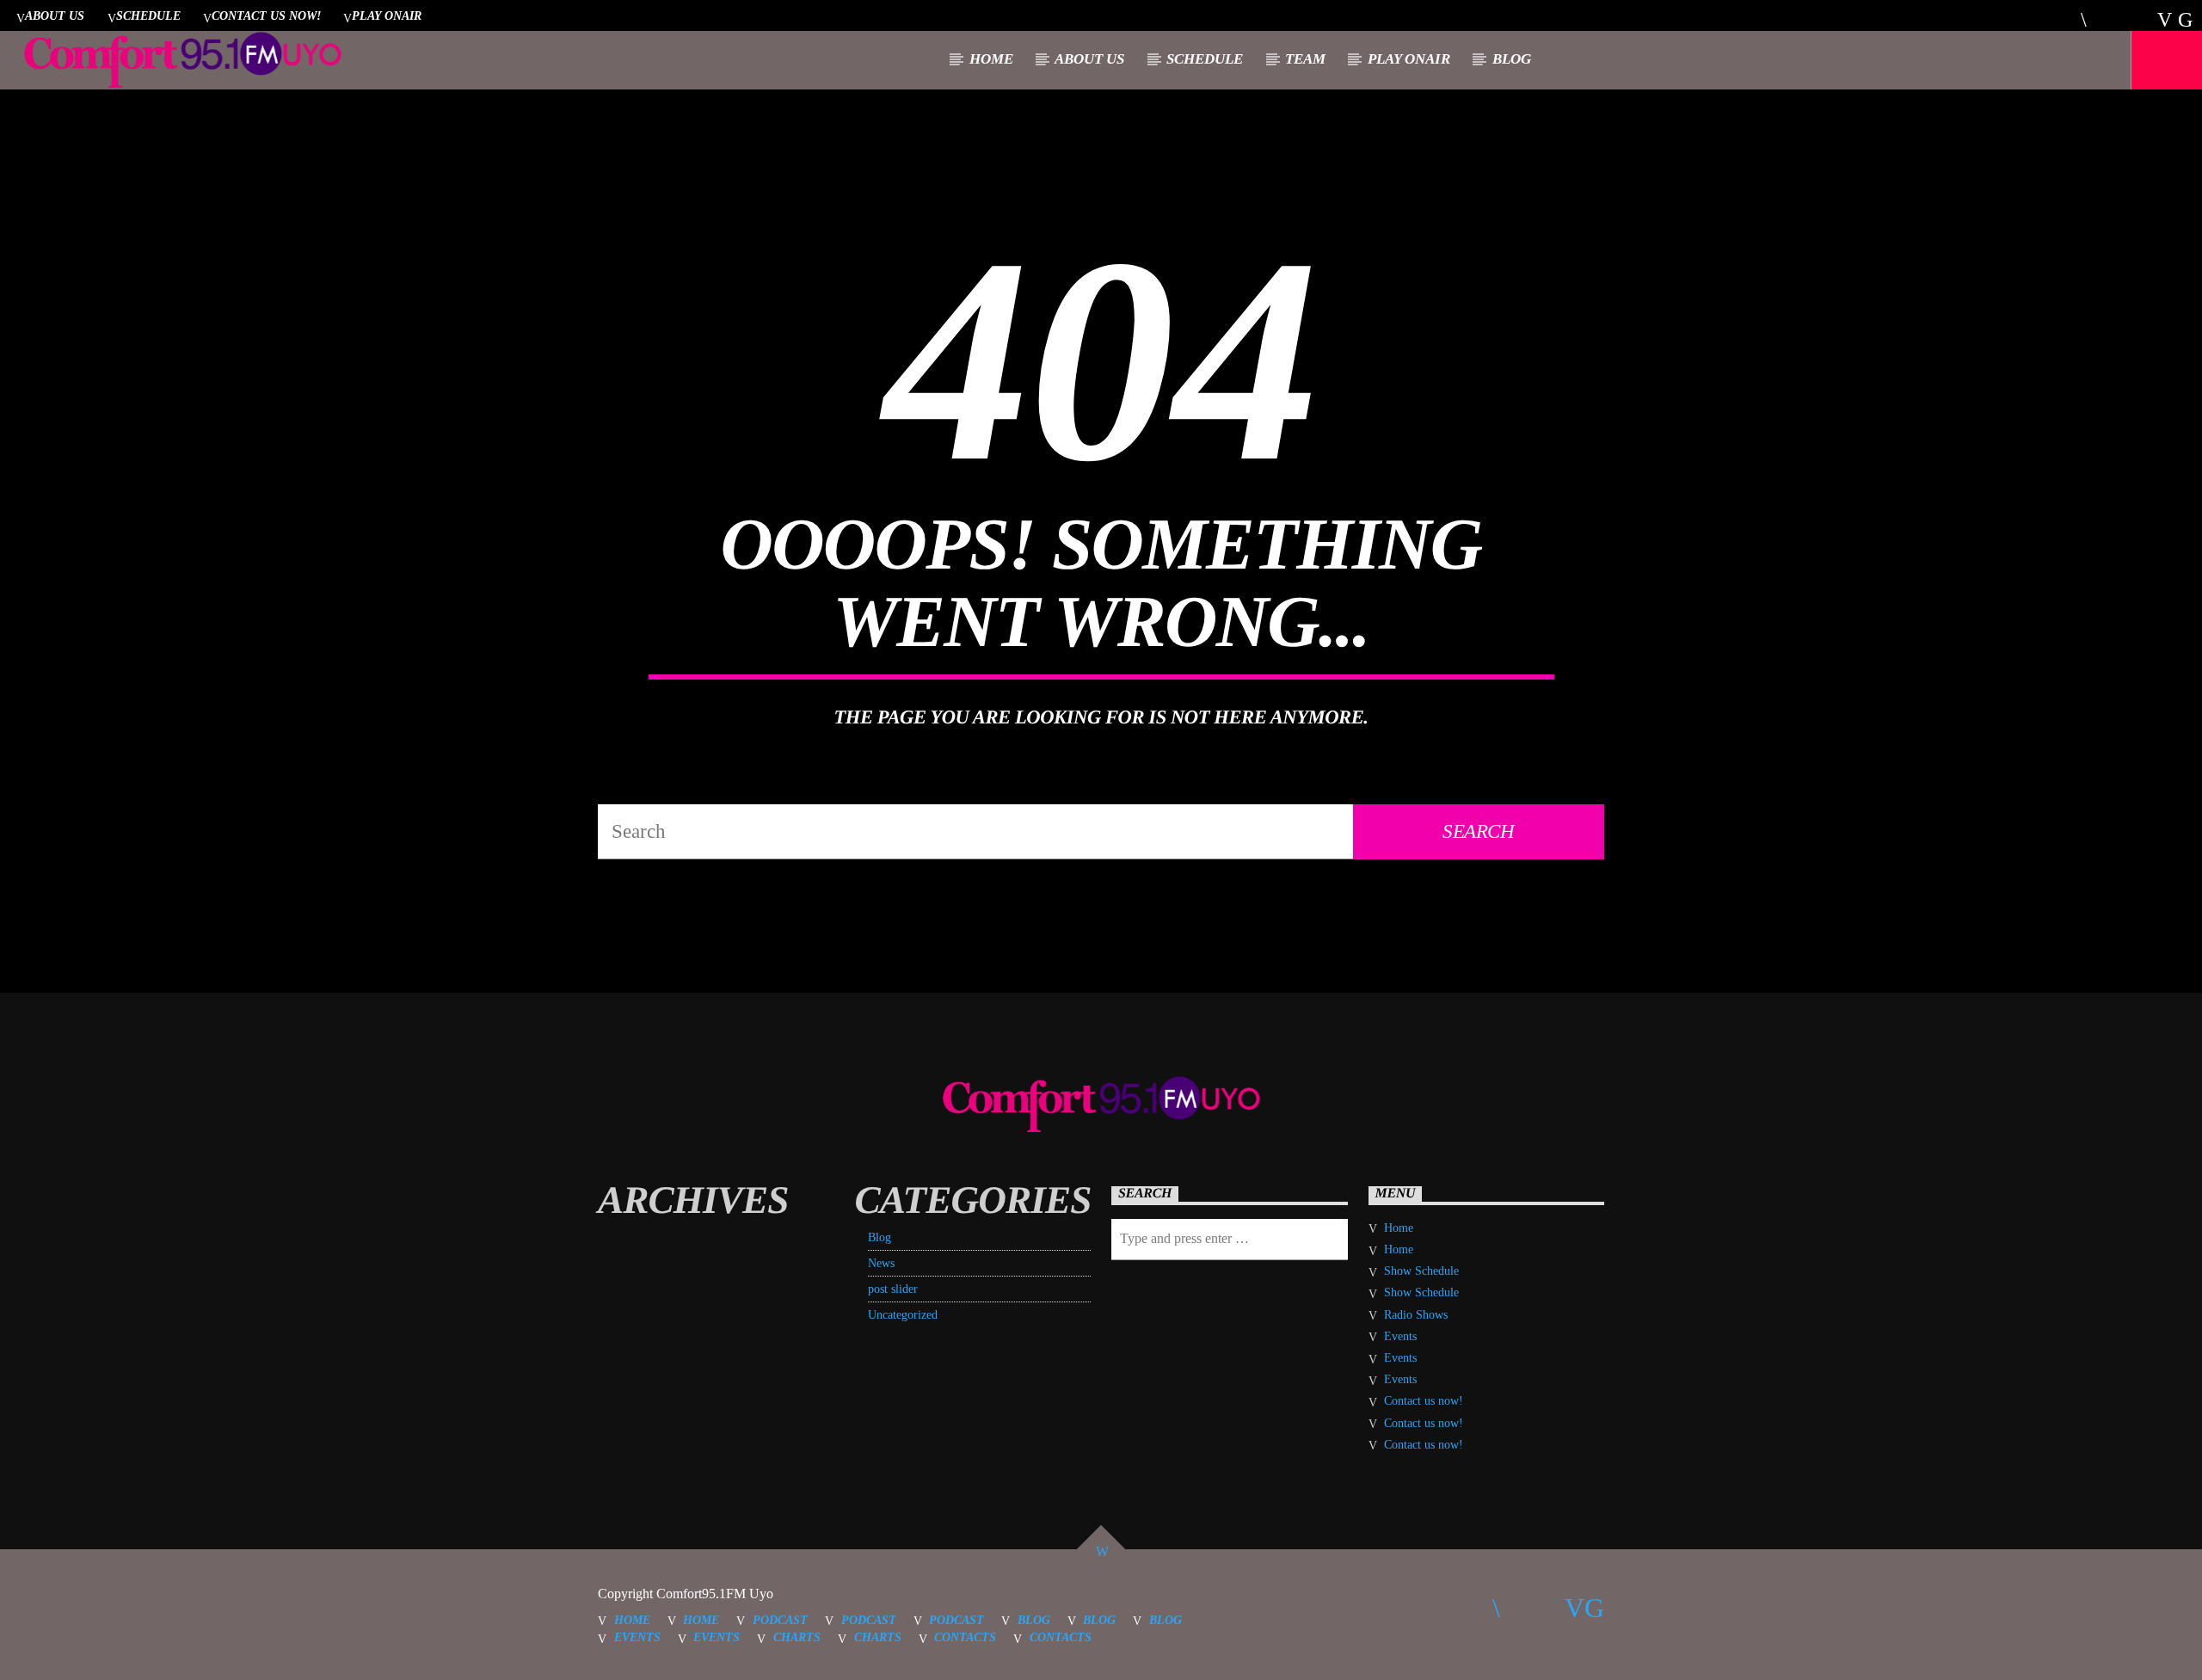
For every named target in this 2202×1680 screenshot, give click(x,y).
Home (991, 59)
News (881, 1263)
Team (1305, 59)
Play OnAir (387, 15)
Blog (1512, 59)
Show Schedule (1421, 1271)
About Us (55, 15)
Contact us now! (266, 15)
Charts (797, 1637)
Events (1400, 1336)
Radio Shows (1416, 1315)
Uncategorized (903, 1315)
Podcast (780, 1620)
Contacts (965, 1637)
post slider (893, 1289)
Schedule (148, 15)
